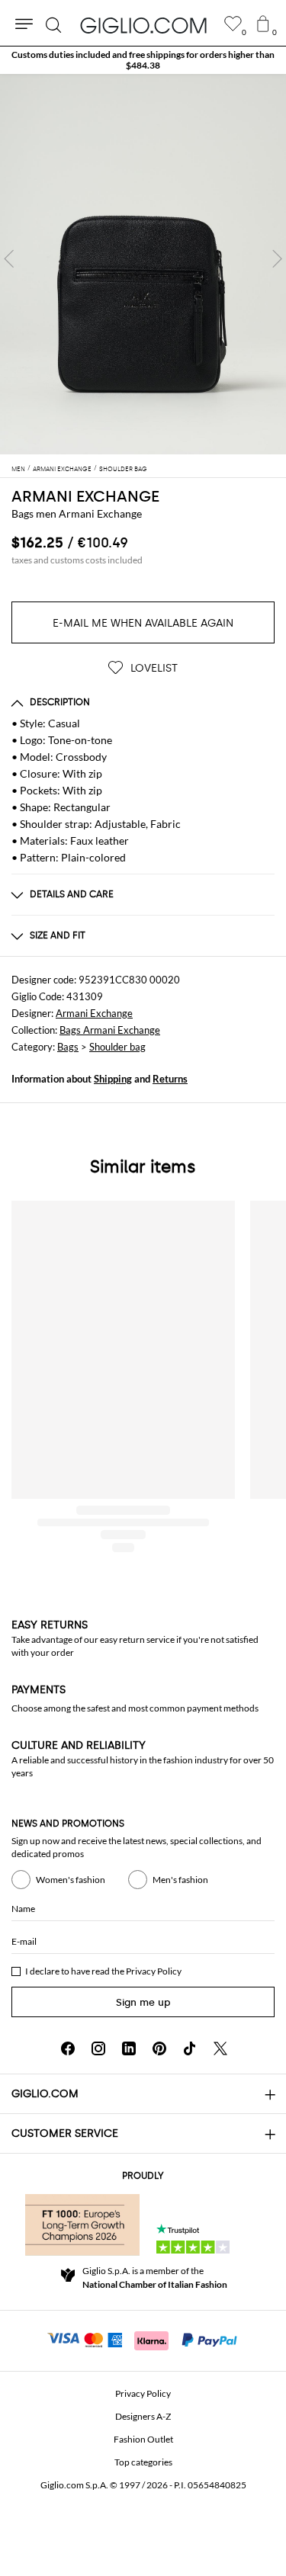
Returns (170, 1079)
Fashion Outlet (143, 2439)
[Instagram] (98, 2048)
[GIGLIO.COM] (143, 25)
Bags (68, 1047)
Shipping (113, 1079)
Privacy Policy (154, 1971)
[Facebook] (68, 2048)
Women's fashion (71, 1880)
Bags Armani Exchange (110, 1030)
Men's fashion (180, 1880)
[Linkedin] (129, 2048)
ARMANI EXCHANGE (85, 496)
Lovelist (153, 668)
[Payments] (143, 2339)
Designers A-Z (143, 2416)
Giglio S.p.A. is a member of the (155, 2278)
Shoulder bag (117, 1047)
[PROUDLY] (82, 2225)
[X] (220, 2048)
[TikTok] (190, 2048)
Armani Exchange (94, 1013)
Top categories (143, 2462)
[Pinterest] (159, 2048)
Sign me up (143, 2002)
